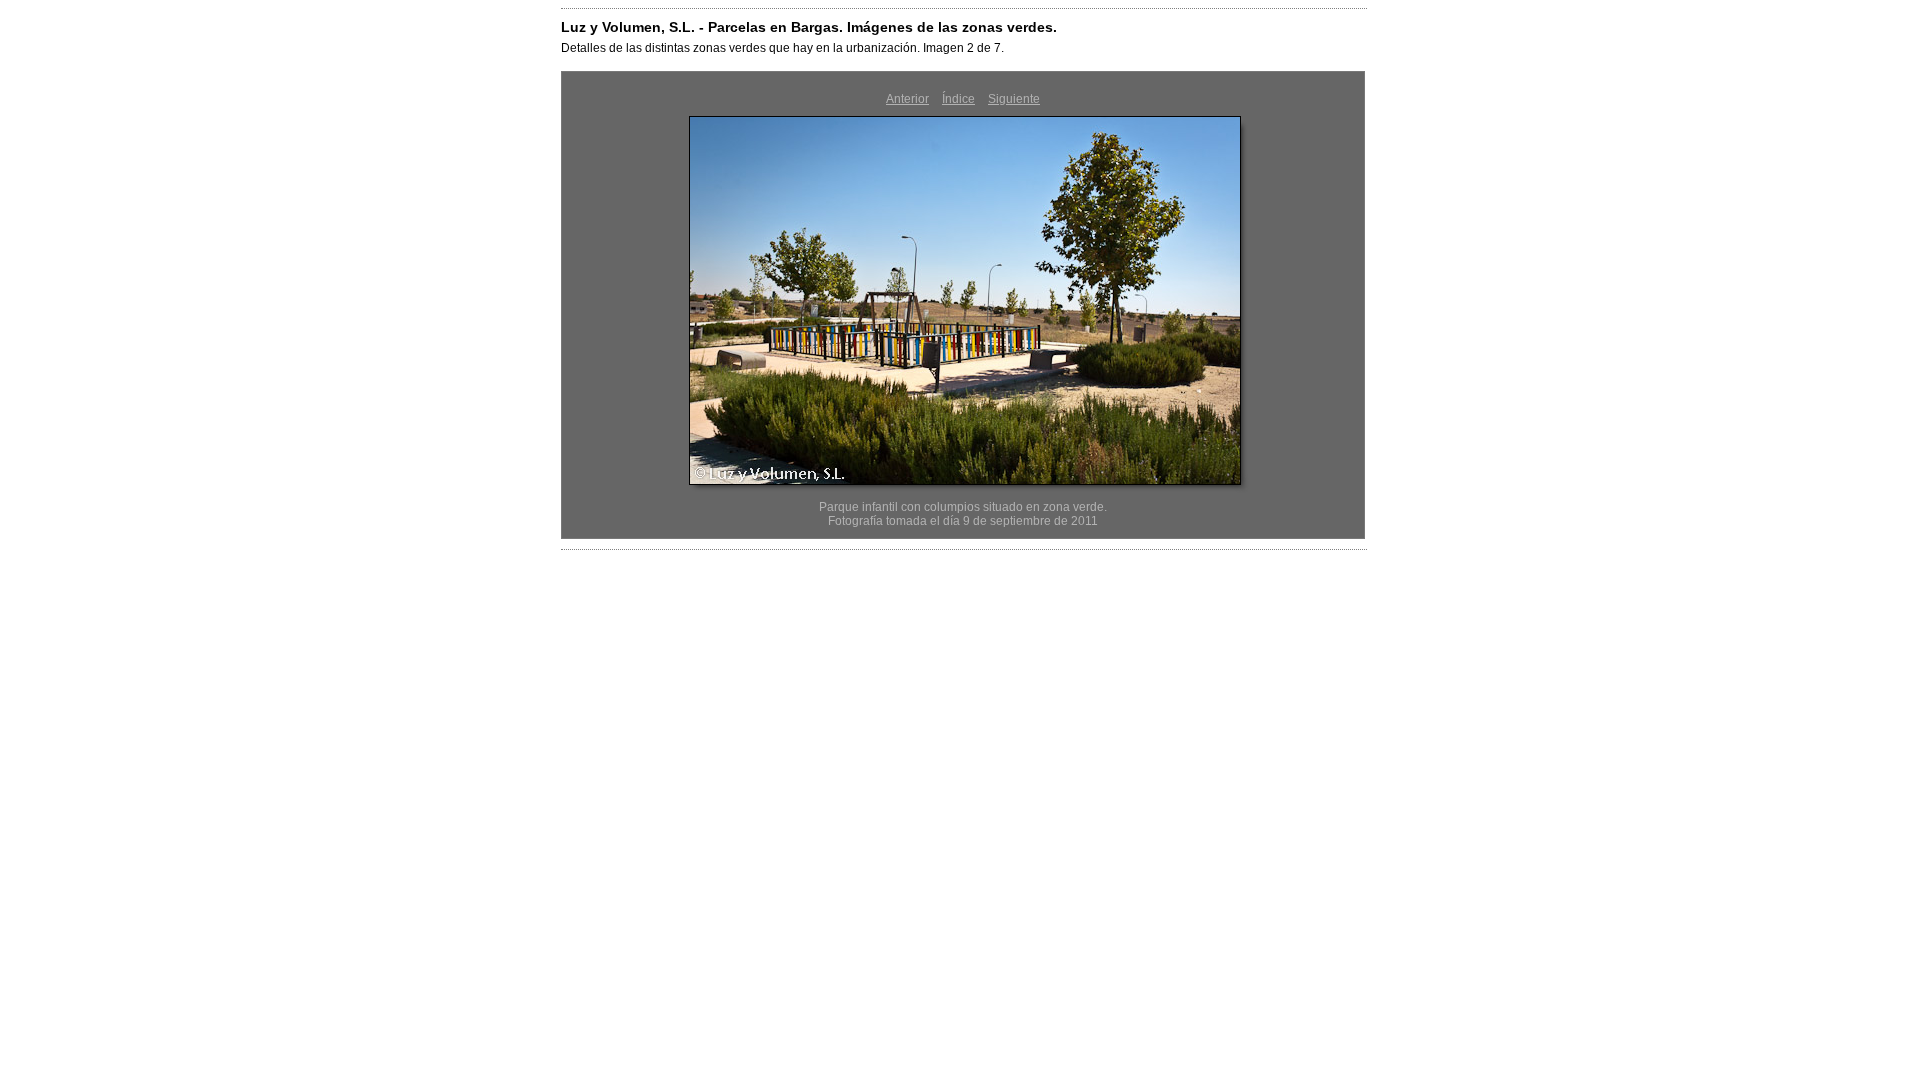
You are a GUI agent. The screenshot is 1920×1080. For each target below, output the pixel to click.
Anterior (907, 99)
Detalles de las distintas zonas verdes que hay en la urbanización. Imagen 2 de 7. (782, 48)
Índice (958, 99)
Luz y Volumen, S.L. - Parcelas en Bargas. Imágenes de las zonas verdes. (809, 27)
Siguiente (1014, 99)
